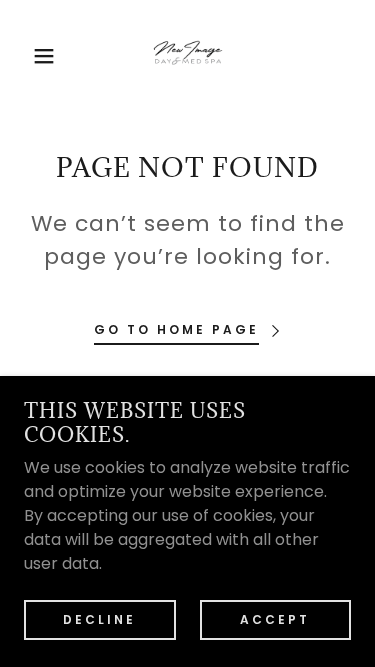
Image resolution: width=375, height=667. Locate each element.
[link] (188, 56)
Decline (99, 618)
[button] (29, 56)
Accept (275, 618)
